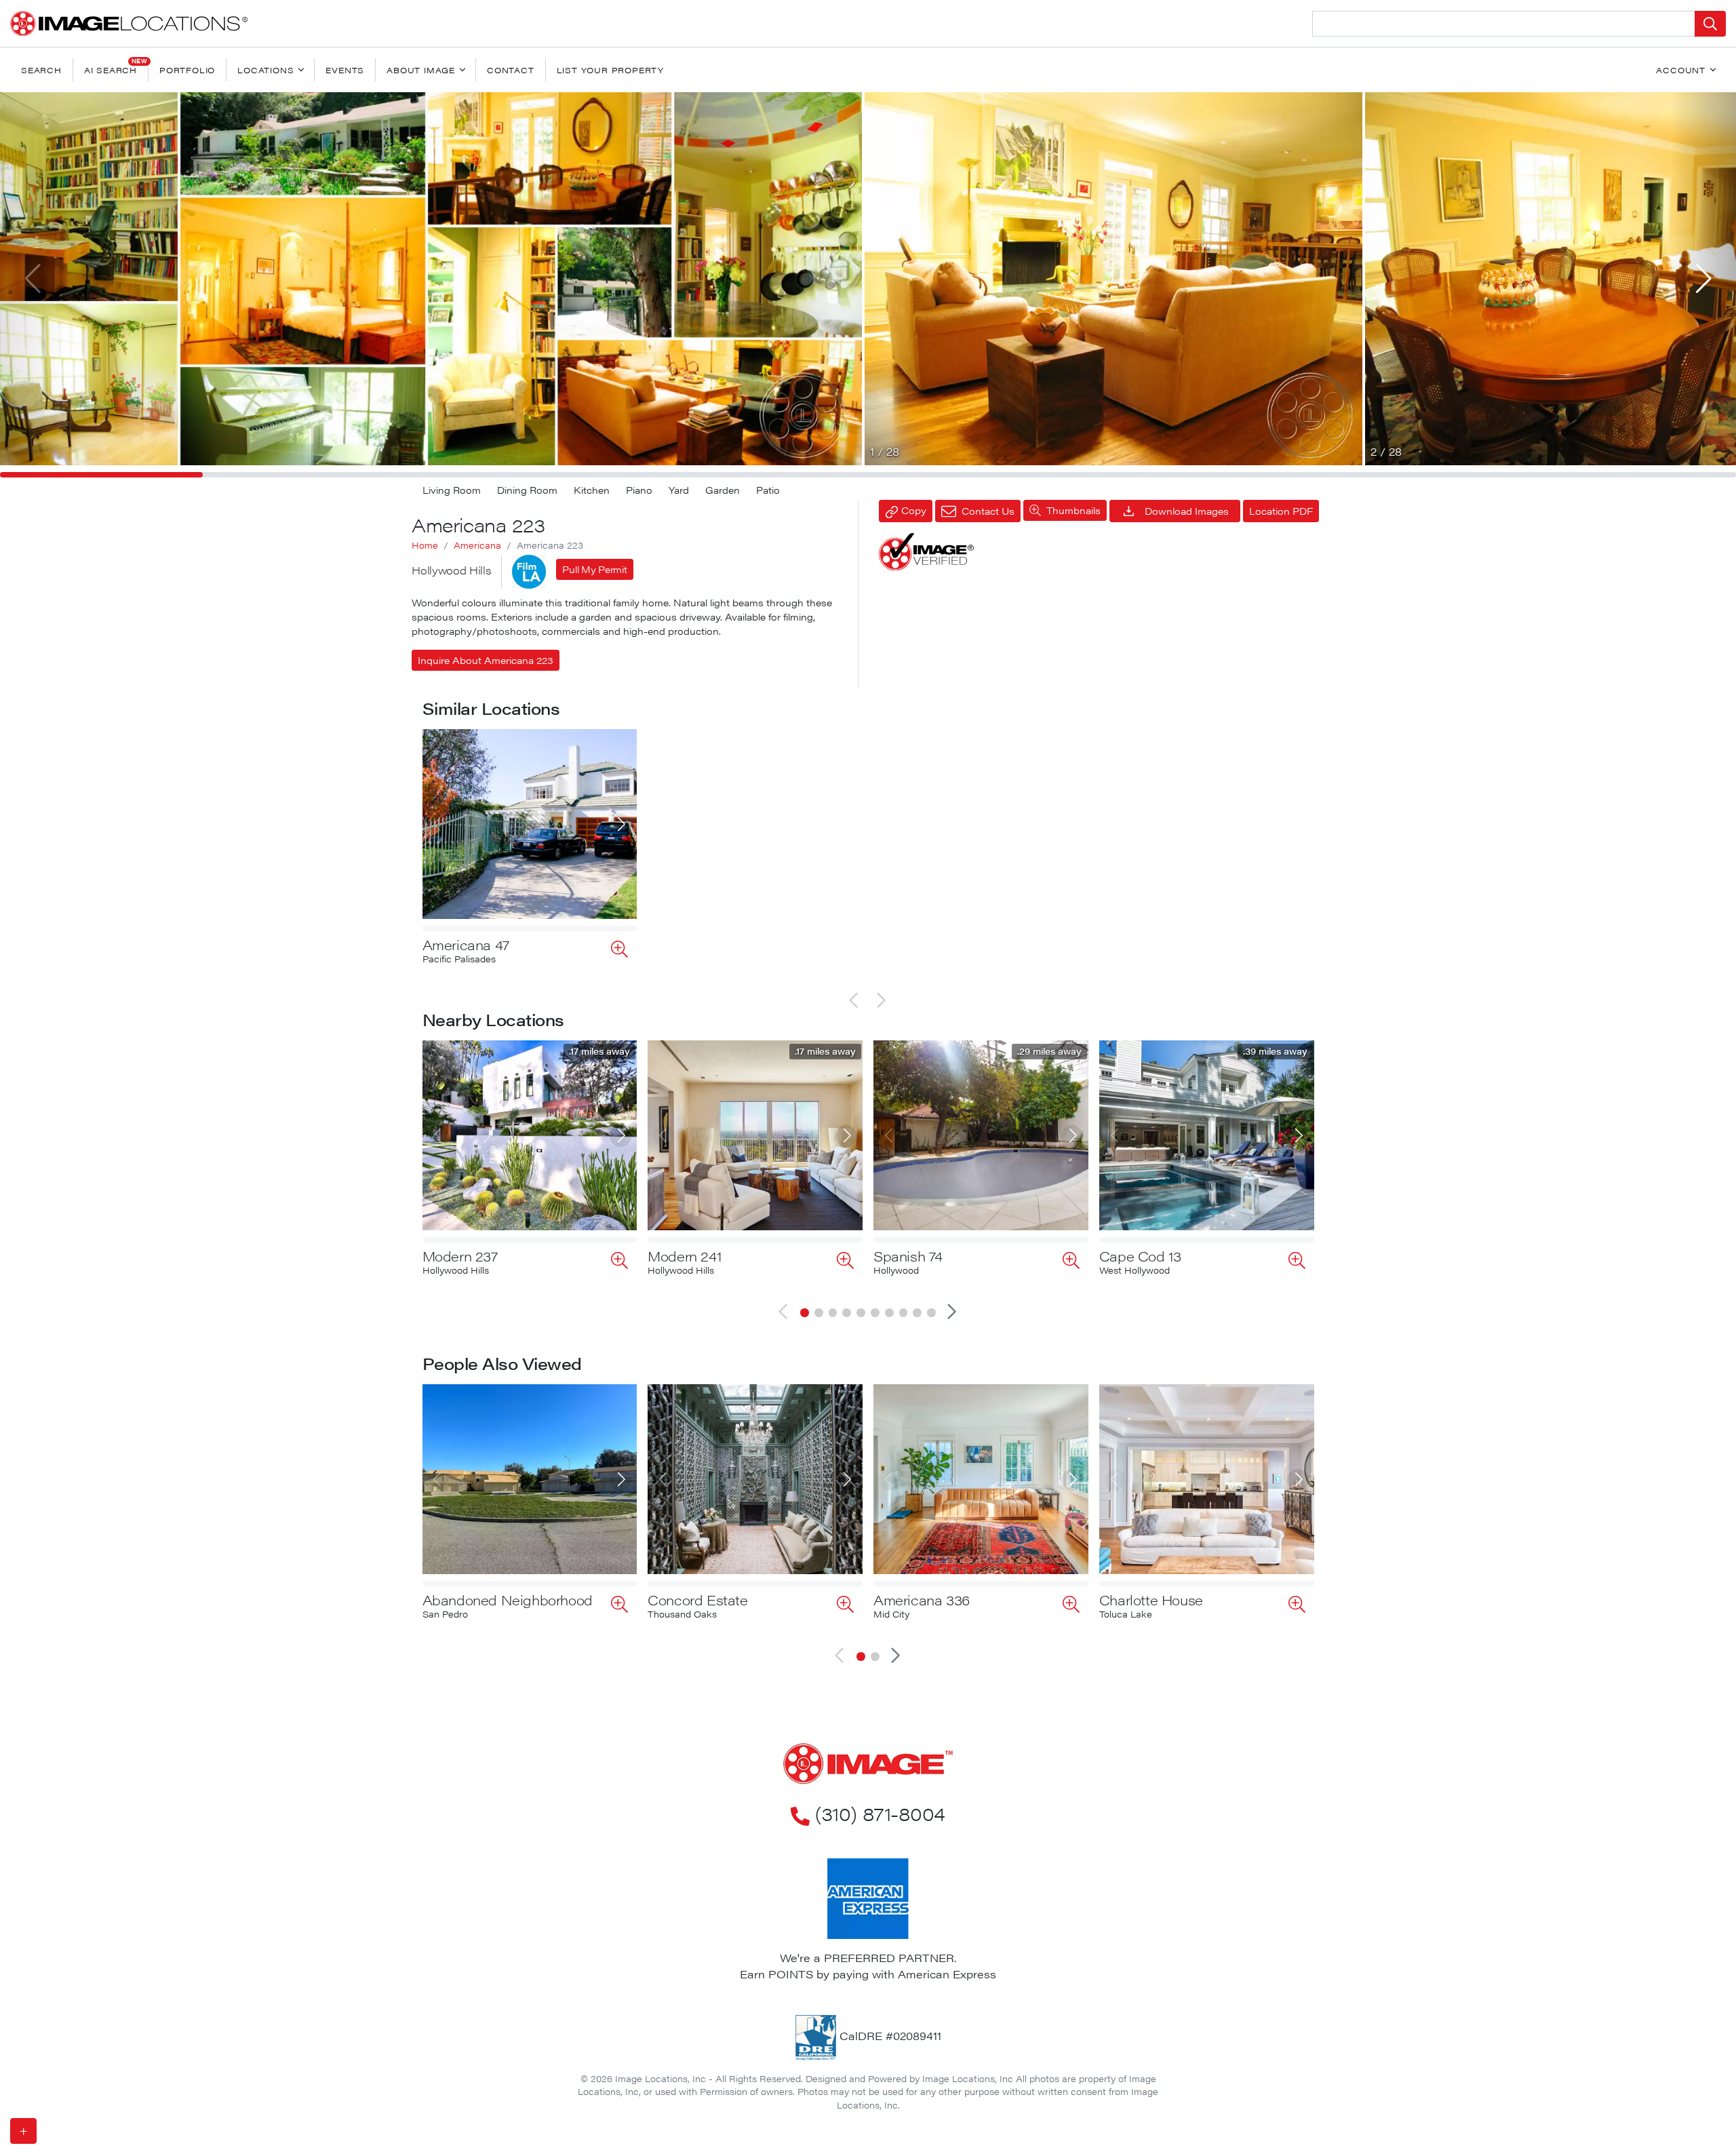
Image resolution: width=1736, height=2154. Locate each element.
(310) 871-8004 (880, 1813)
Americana (477, 545)
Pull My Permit (594, 569)
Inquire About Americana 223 (486, 660)
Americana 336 (922, 1600)
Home (425, 545)
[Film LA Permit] (529, 572)
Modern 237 (460, 1256)
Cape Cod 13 (1140, 1256)
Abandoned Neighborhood (508, 1600)
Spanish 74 (908, 1256)
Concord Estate (697, 1600)
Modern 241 (684, 1256)
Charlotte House (1151, 1600)
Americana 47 (466, 944)
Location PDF (1281, 511)
